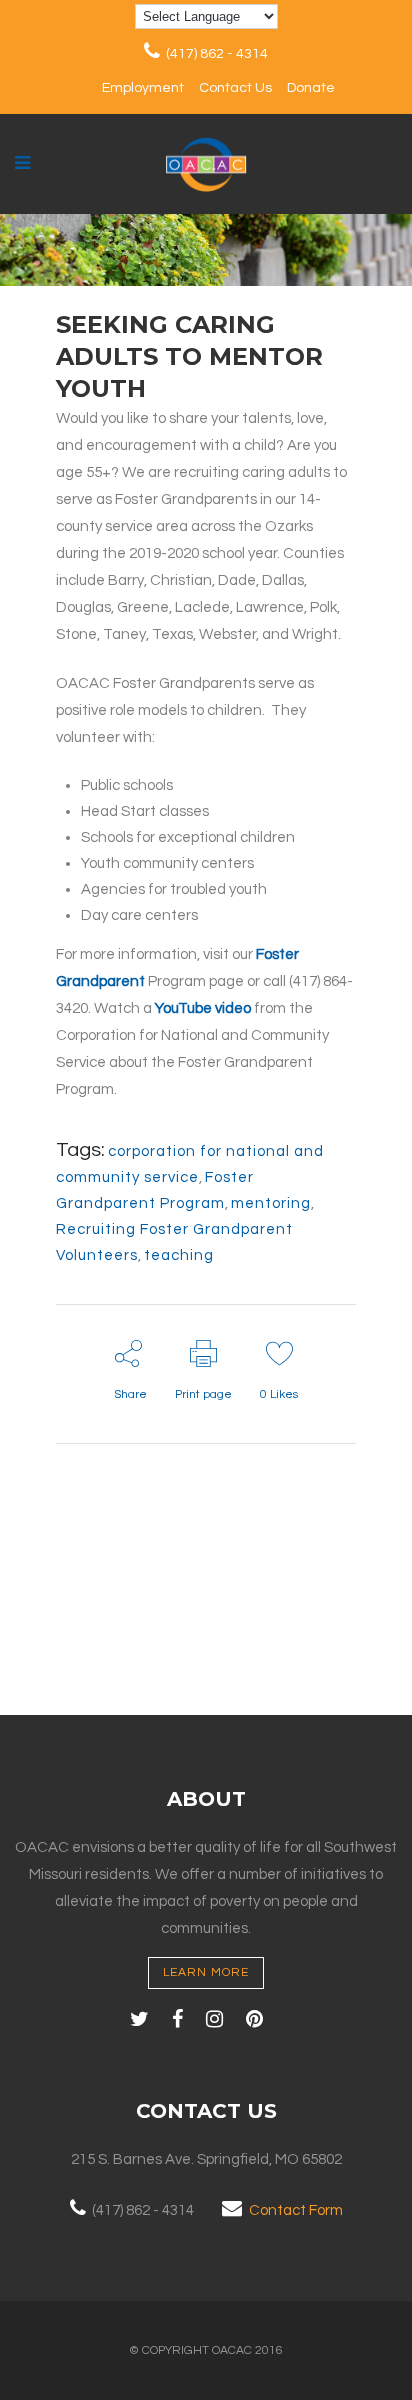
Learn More (206, 1972)
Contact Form (296, 2210)
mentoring (271, 1203)
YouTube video (203, 1008)
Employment (143, 88)
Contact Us (235, 88)
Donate (311, 88)
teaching (179, 1255)
